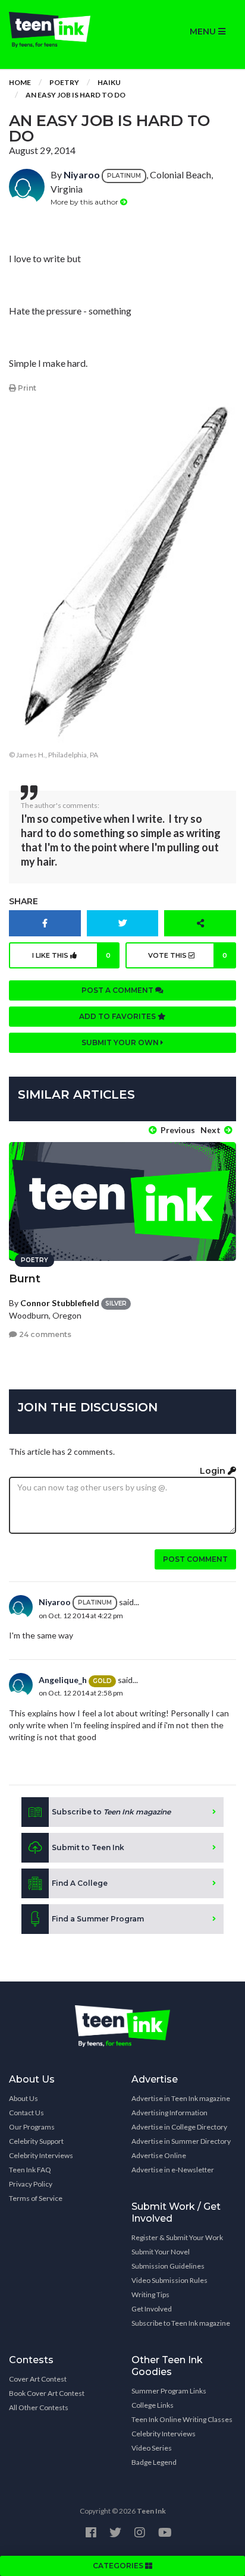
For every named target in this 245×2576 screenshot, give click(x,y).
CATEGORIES (119, 2566)
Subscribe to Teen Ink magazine (181, 2323)
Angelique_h (63, 1680)
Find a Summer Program (98, 1919)
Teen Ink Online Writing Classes (182, 2419)
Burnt (25, 1279)
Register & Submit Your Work (177, 2237)
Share (23, 901)
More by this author (85, 202)
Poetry (64, 82)
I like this (71, 955)
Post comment (195, 1559)
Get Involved (152, 2309)
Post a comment (118, 990)
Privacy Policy (31, 2184)
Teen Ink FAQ (30, 2170)
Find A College (80, 1883)
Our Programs (32, 2127)
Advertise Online (159, 2155)
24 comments (44, 1334)
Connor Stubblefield (60, 1303)
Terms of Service (36, 2198)
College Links (153, 2405)
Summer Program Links (169, 2391)
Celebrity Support (36, 2141)
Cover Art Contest (38, 2379)
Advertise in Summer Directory (181, 2141)
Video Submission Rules (169, 2280)
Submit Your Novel (161, 2252)
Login (214, 1471)
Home (20, 82)
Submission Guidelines (168, 2266)
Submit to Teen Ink (88, 1847)
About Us (23, 2098)
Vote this (188, 955)
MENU (204, 32)
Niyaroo (82, 174)
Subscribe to (111, 1812)
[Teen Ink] (61, 30)
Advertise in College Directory (179, 2127)
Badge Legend (154, 2462)
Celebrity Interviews (41, 2155)
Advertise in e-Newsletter (173, 2170)
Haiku (109, 82)
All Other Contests (39, 2407)
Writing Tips (150, 2295)
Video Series (152, 2448)
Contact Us (26, 2113)
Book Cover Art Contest (47, 2393)
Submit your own (121, 1042)
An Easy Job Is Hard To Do (76, 95)
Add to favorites (118, 1016)
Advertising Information (169, 2113)
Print (26, 388)
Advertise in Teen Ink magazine (181, 2098)
